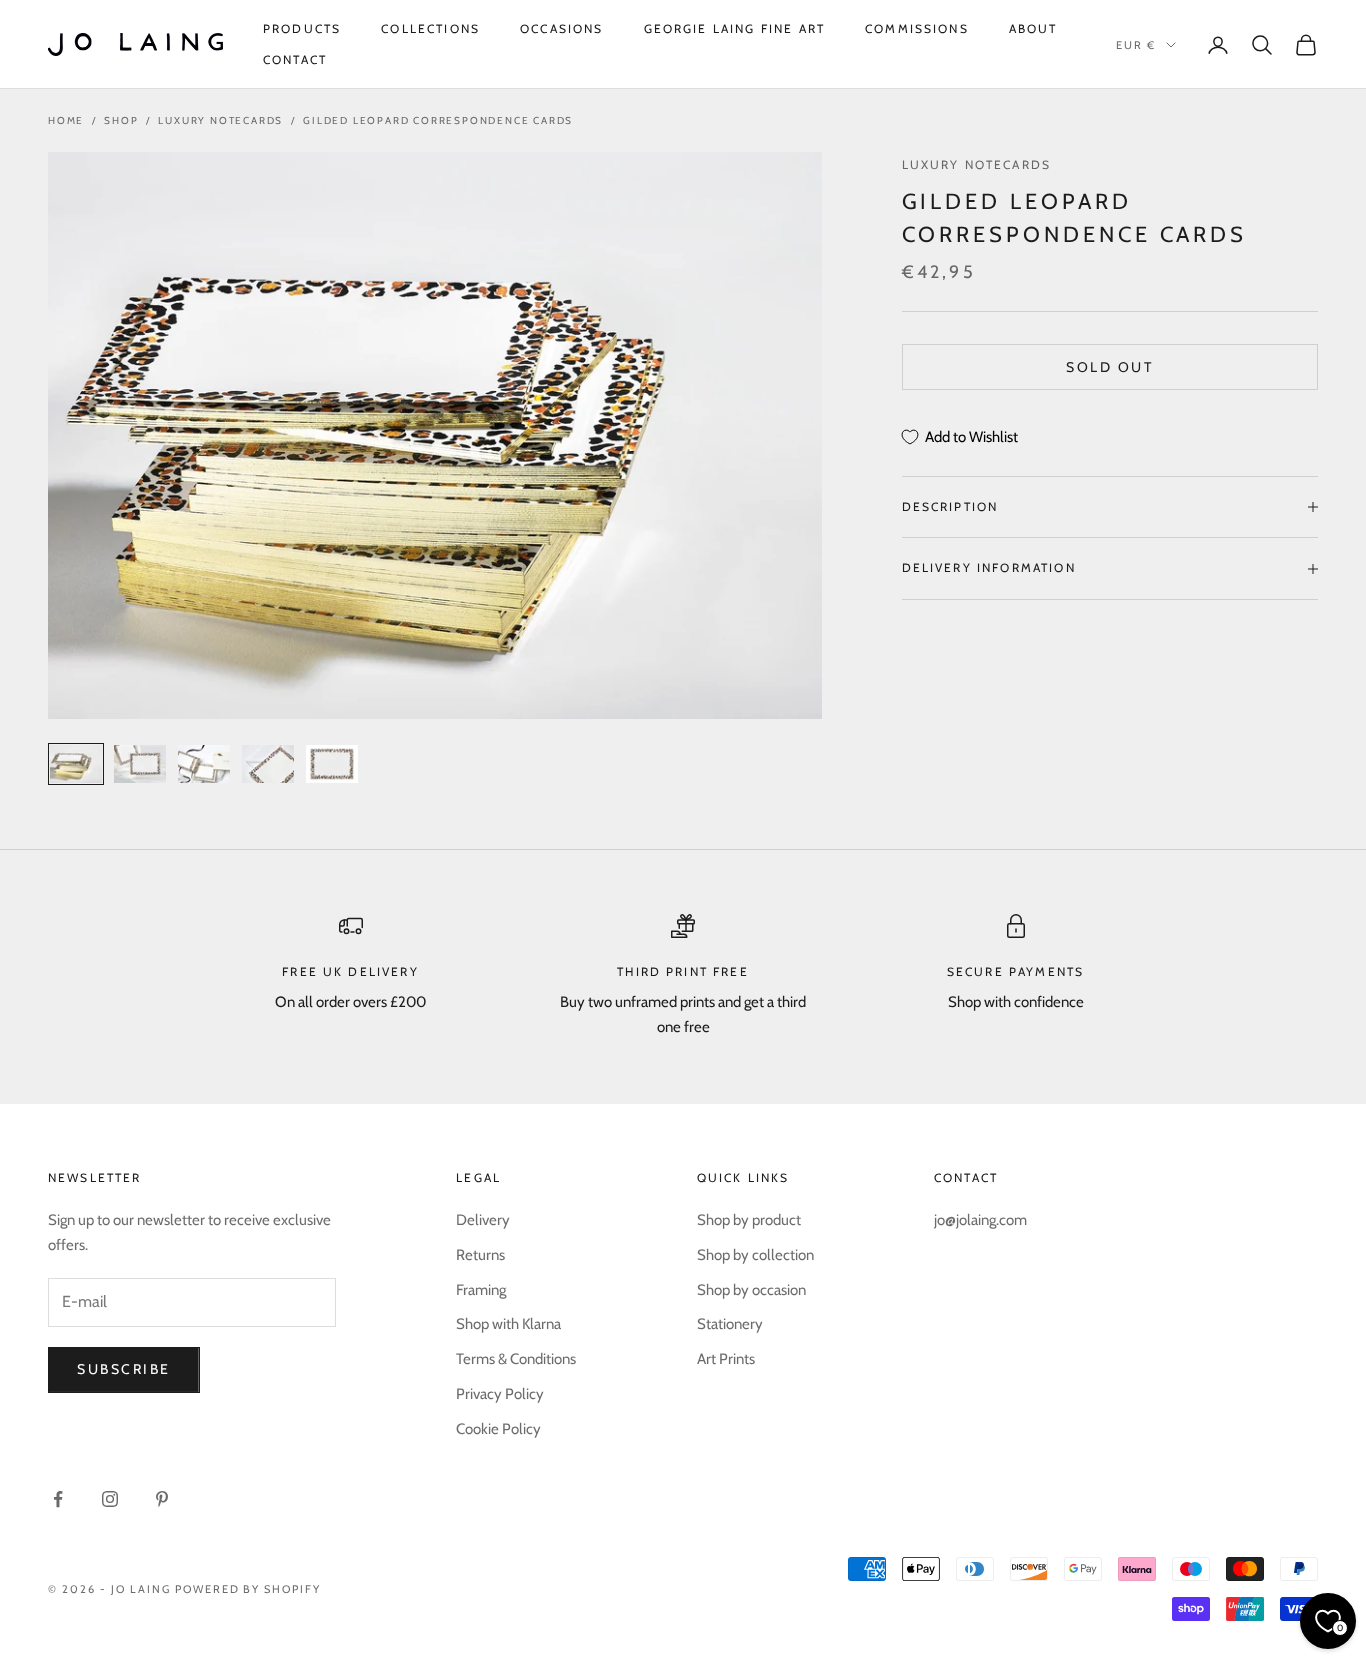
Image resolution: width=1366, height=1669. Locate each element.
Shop (121, 120)
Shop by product (749, 1220)
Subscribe (124, 1369)
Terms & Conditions (516, 1359)
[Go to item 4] (268, 764)
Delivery (483, 1220)
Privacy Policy (500, 1394)
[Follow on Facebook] (58, 1499)
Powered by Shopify (248, 1589)
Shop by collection (755, 1255)
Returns (480, 1255)
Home (66, 120)
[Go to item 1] (76, 764)
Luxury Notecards (220, 120)
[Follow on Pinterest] (162, 1499)
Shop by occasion (751, 1290)
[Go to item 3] (204, 764)
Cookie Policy (498, 1429)
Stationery (730, 1324)
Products (302, 28)
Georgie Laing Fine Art (735, 28)
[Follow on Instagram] (110, 1499)
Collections (430, 28)
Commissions (917, 28)
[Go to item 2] (140, 764)
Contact (295, 59)
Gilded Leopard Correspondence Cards (438, 120)
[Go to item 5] (332, 764)
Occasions (561, 28)
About (1033, 28)
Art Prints (726, 1359)
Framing (481, 1290)
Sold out (1109, 367)
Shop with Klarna (508, 1324)
